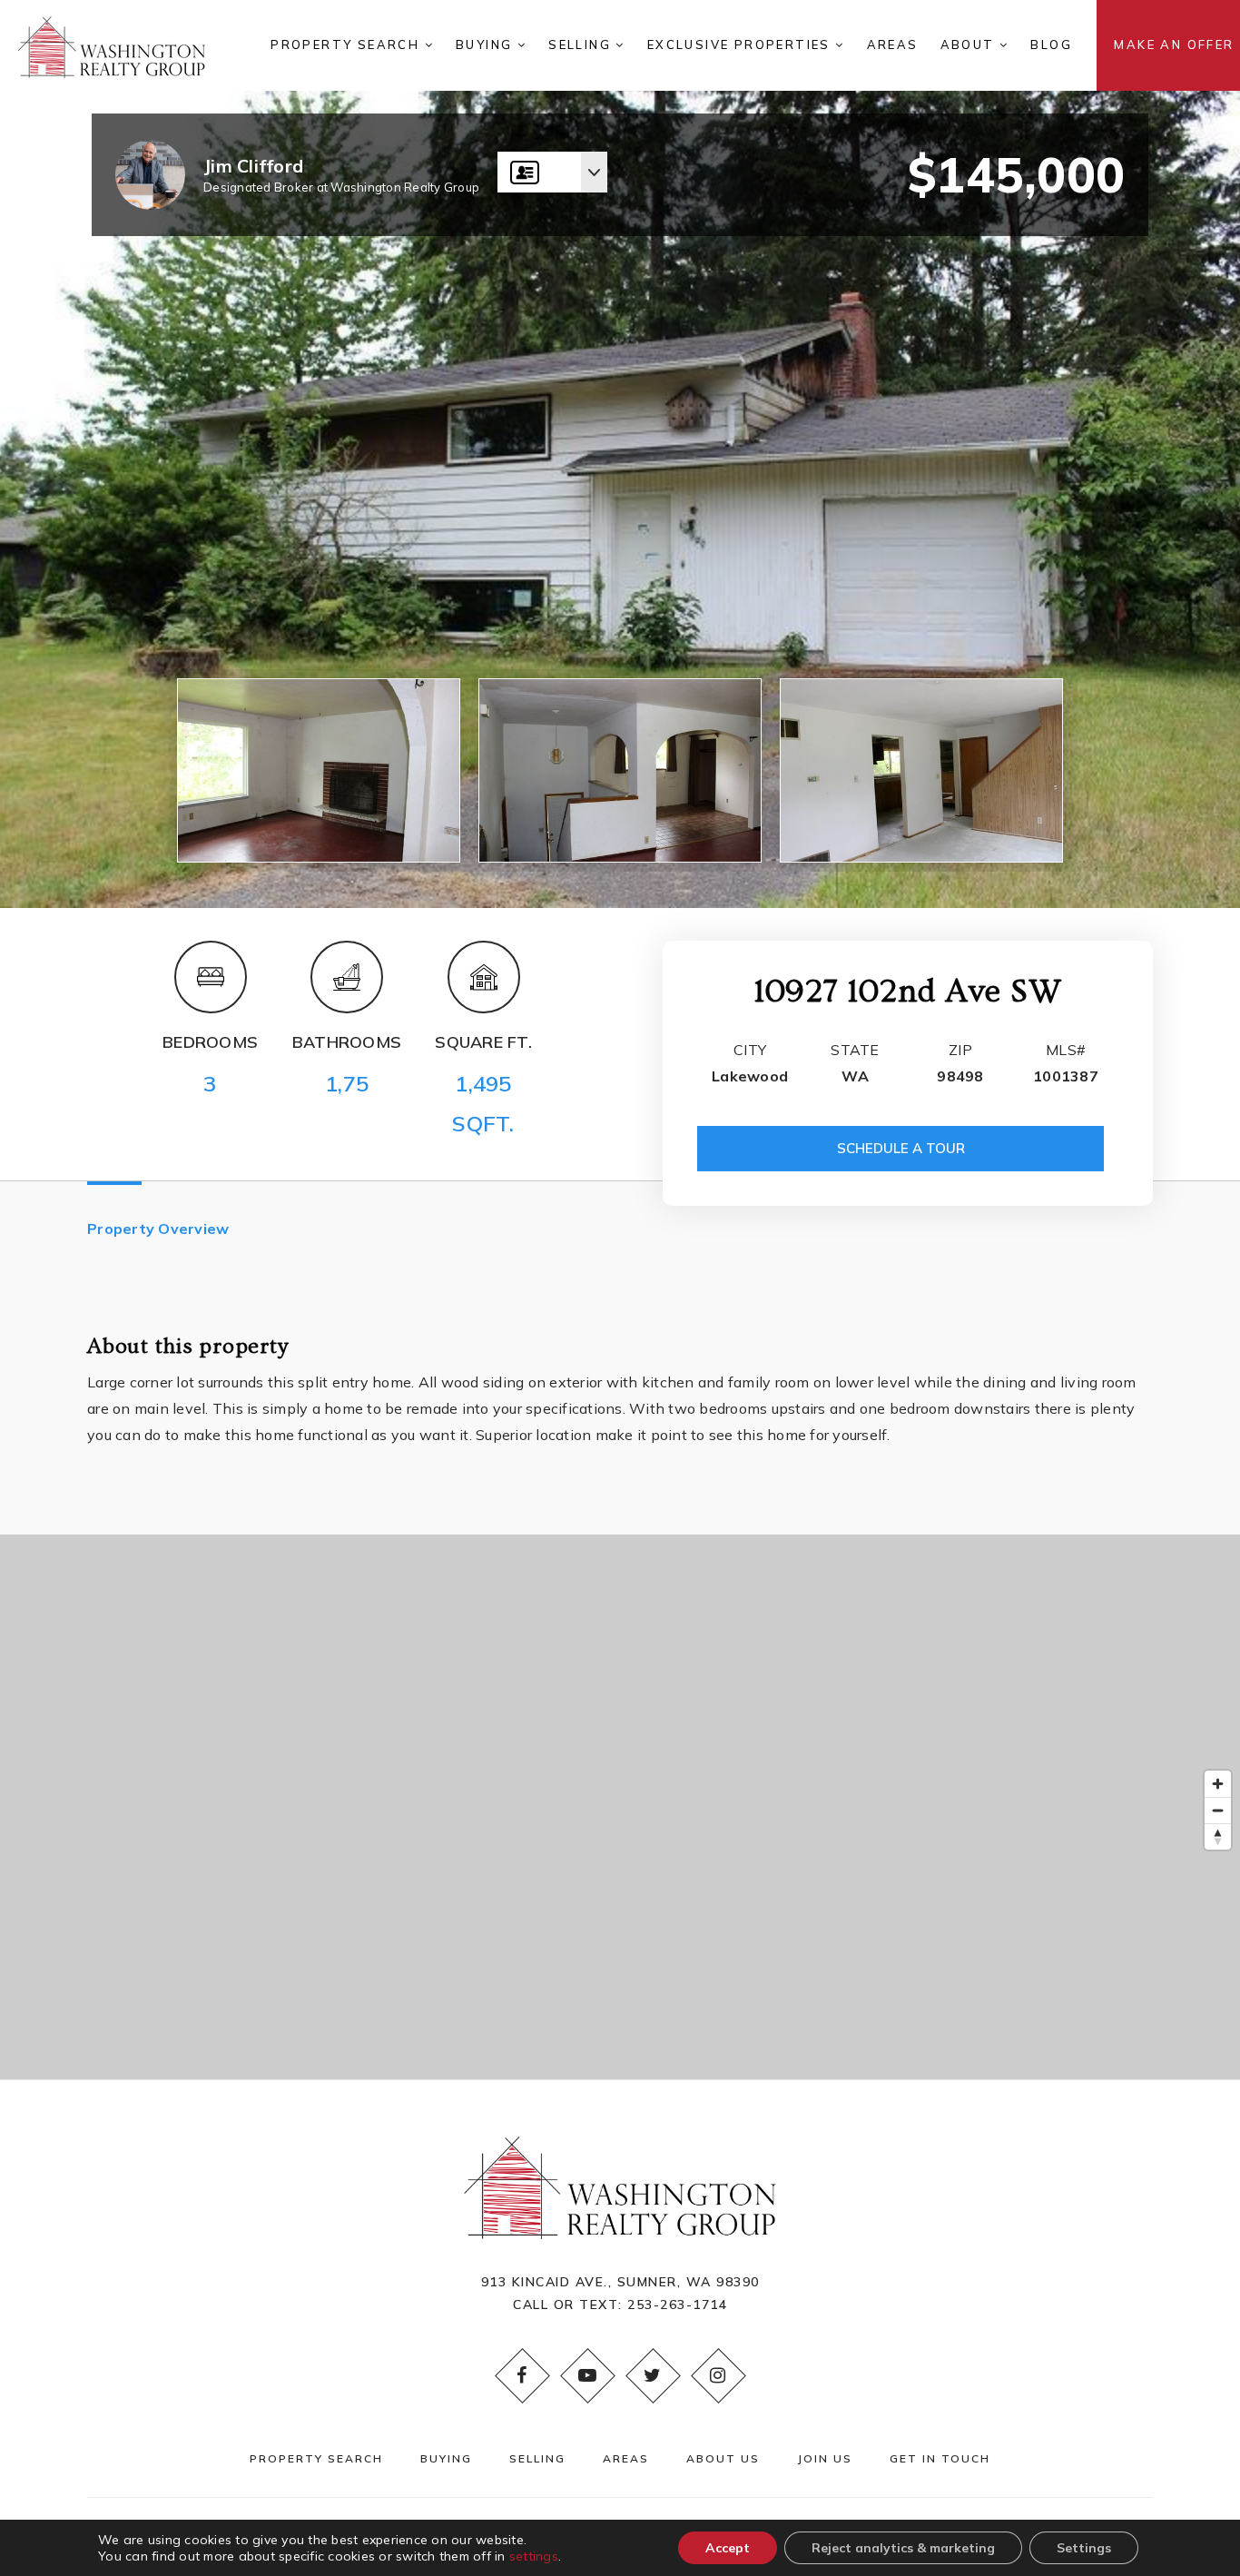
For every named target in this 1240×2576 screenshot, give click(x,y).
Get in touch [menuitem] (940, 2458)
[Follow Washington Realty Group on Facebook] (522, 2375)
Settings (1084, 2548)
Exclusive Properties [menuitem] (741, 44)
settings (534, 2556)
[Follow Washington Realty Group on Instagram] (718, 2375)
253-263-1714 (677, 2305)
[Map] (620, 1807)
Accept (728, 2548)
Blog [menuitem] (1051, 44)
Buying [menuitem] (487, 44)
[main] (620, 1040)
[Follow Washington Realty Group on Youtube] (587, 2375)
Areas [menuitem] (893, 44)
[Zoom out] (1218, 1810)
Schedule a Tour (901, 1148)
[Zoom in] (1218, 1784)
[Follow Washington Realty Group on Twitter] (653, 2375)
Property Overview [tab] (158, 1229)
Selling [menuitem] (582, 44)
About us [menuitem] (723, 2458)
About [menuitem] (970, 44)
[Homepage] (112, 45)
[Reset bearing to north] (1218, 1836)
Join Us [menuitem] (825, 2458)
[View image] (319, 770)
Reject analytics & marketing (903, 2548)
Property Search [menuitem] (347, 44)
